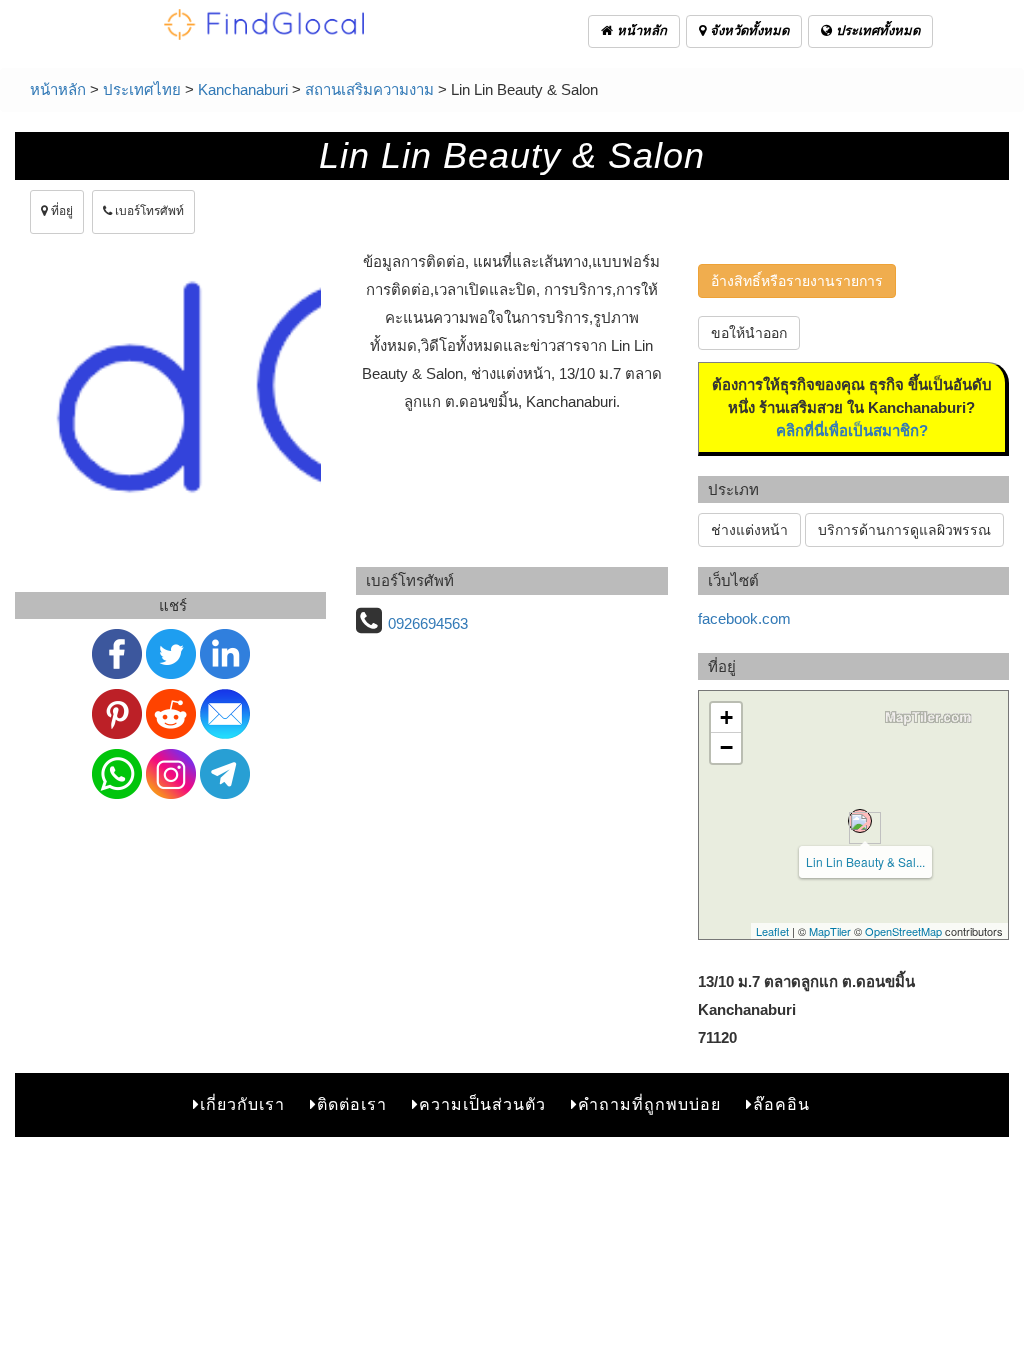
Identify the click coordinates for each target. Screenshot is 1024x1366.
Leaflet (772, 931)
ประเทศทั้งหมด (876, 30)
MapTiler (830, 931)
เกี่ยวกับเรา (242, 1104)
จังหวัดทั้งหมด (747, 30)
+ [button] (726, 717)
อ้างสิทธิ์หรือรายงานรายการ (797, 281)
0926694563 (428, 623)
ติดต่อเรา (352, 1104)
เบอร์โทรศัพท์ (148, 211)
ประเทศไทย (142, 89)
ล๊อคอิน (781, 1104)
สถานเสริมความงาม (369, 89)
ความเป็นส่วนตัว (482, 1104)
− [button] (726, 747)
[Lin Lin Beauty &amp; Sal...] (860, 821)
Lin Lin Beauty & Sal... (865, 861)
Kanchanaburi (243, 89)
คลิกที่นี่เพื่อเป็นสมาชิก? (852, 430)
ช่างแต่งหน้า (749, 530)
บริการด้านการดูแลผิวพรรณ (904, 530)
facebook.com (744, 618)
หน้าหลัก (640, 30)
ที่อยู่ (60, 211)
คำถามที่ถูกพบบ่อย (649, 1104)
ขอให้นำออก (749, 333)
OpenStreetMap (903, 931)
